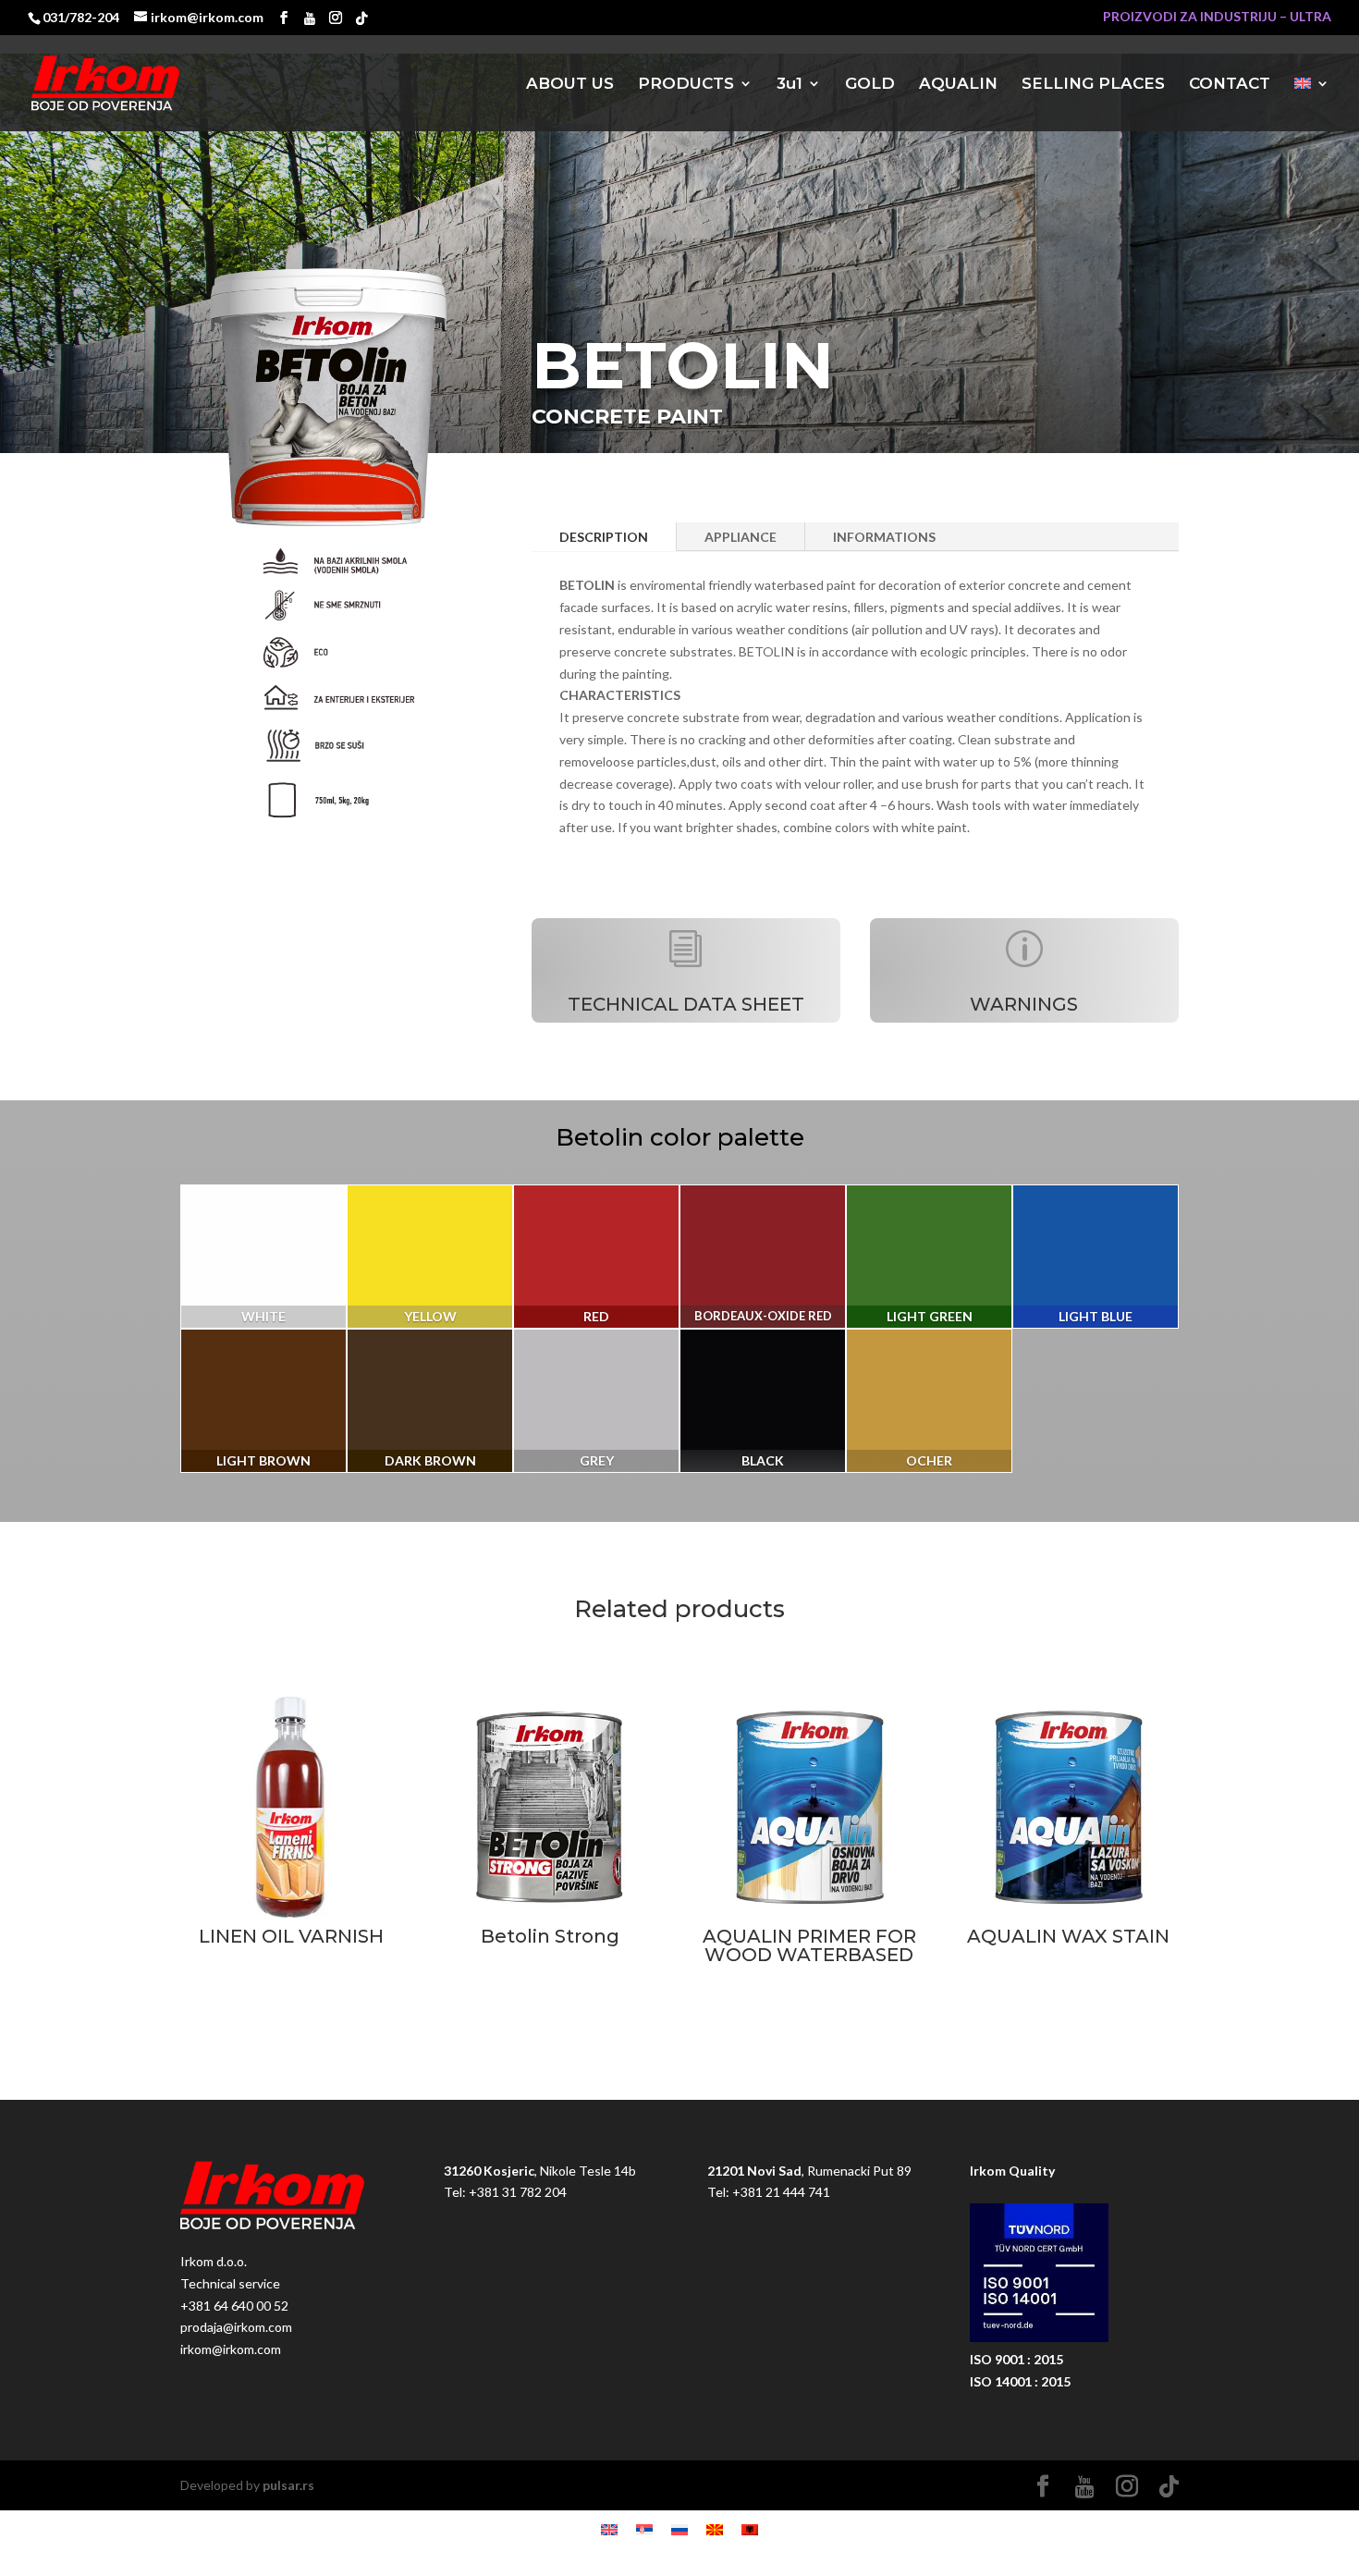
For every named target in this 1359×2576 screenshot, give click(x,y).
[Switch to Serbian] (644, 2529)
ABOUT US (570, 85)
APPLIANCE (741, 537)
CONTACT (1230, 85)
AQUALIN (958, 85)
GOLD (870, 85)
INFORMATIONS (884, 537)
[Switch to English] (609, 2529)
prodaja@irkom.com (236, 2327)
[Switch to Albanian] (750, 2529)
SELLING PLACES (1093, 85)
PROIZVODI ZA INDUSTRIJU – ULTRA (1217, 17)
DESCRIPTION (604, 537)
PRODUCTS (686, 85)
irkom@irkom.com (231, 2349)
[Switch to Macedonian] (715, 2529)
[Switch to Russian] (679, 2529)
